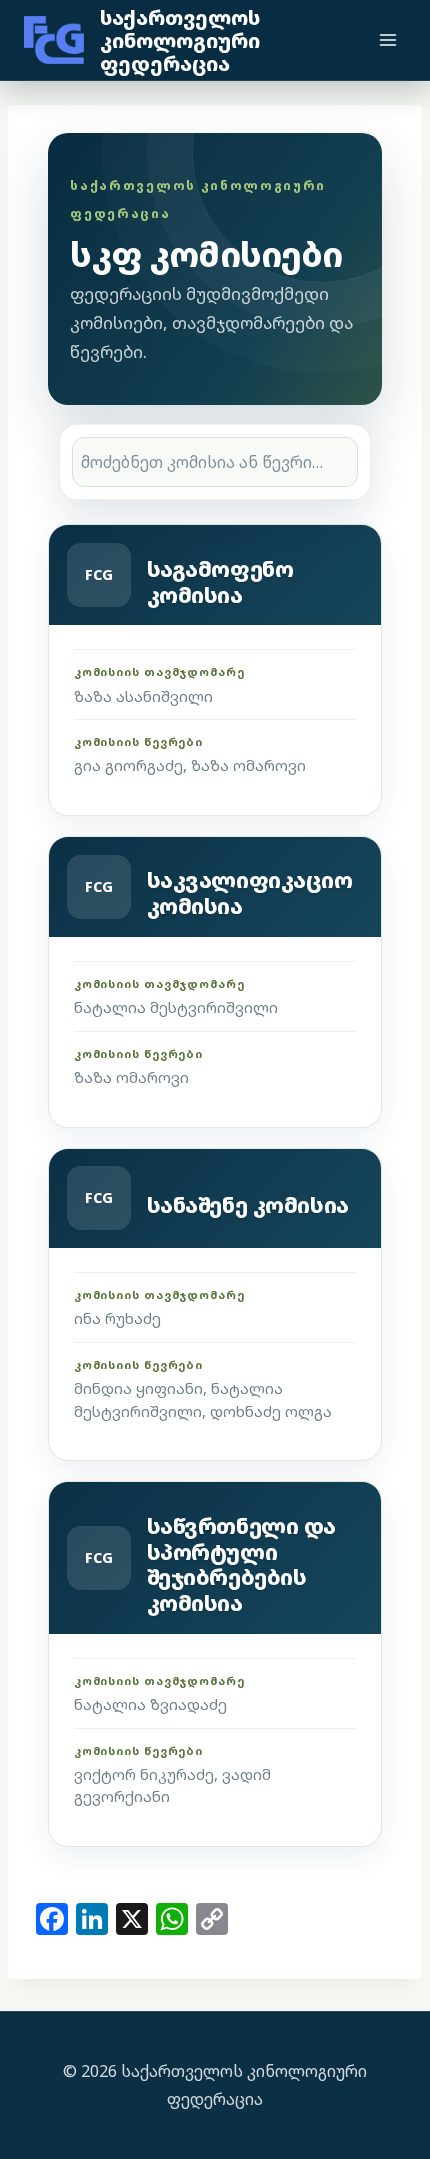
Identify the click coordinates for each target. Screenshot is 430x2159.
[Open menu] (387, 39)
